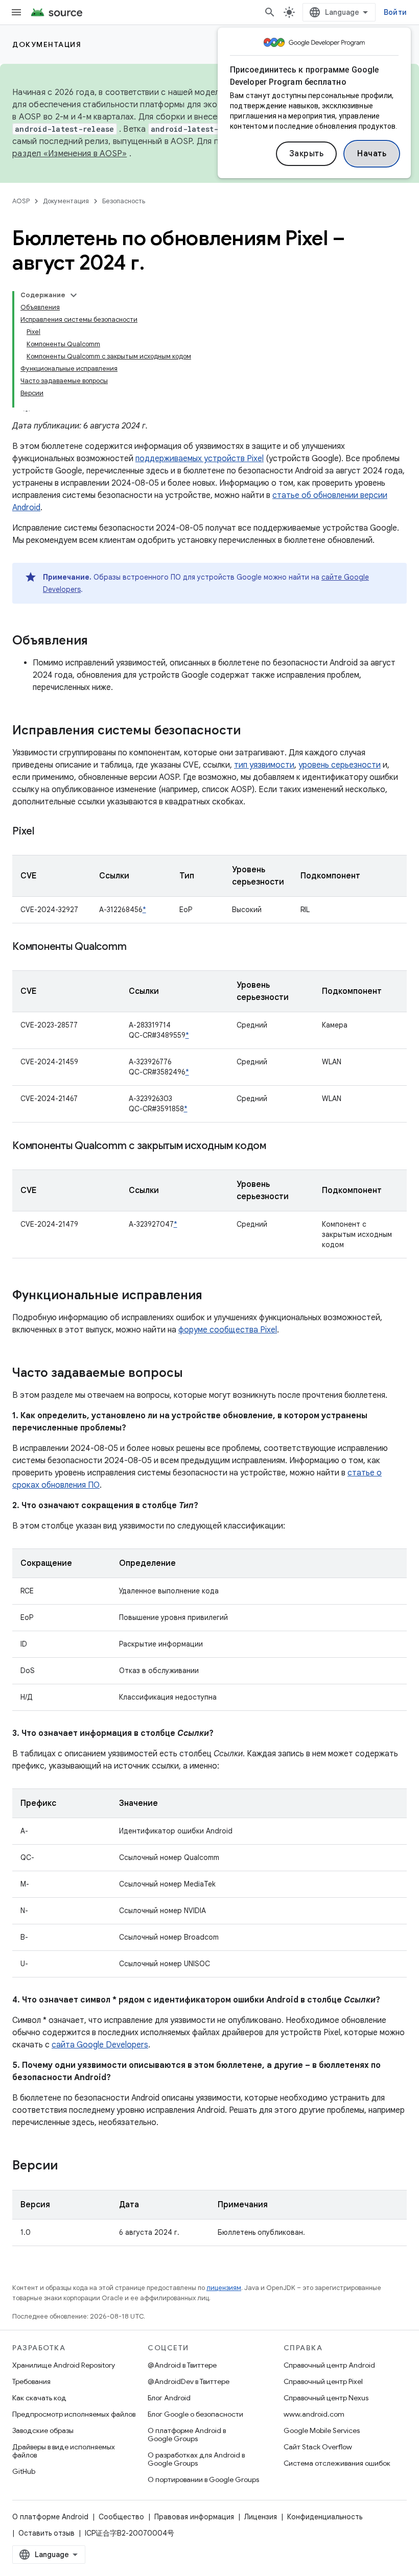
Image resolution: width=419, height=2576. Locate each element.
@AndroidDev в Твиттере (189, 2381)
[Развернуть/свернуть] (74, 295)
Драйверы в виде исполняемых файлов (64, 2451)
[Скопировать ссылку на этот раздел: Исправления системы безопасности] (251, 731)
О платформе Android (50, 2517)
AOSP (21, 201)
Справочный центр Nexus (326, 2398)
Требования (31, 2381)
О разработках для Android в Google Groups (196, 2459)
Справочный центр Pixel (323, 2381)
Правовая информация (194, 2517)
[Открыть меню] (16, 12)
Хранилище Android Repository (64, 2365)
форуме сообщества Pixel (228, 1330)
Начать (372, 154)
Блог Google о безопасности (195, 2414)
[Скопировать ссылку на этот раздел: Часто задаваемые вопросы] (193, 1374)
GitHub (24, 2471)
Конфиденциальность (325, 2517)
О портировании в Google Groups (203, 2479)
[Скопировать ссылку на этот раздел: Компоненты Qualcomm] (136, 947)
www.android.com (314, 2414)
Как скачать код (39, 2398)
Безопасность (124, 201)
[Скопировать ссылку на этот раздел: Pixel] (44, 832)
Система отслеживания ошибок (337, 2463)
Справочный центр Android (329, 2365)
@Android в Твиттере (182, 2365)
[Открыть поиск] (270, 12)
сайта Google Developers (100, 2045)
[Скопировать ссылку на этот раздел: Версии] (68, 2166)
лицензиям (224, 2288)
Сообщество (121, 2517)
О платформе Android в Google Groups (187, 2435)
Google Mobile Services (322, 2430)
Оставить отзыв (46, 2533)
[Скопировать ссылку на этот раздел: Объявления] (98, 641)
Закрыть (307, 154)
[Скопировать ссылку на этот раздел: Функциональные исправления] (213, 1296)
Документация (47, 44)
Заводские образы (43, 2430)
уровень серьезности (340, 765)
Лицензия (261, 2517)
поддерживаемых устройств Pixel (200, 459)
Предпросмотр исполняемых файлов (74, 2414)
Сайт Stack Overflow (318, 2447)
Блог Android (169, 2398)
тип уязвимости (264, 765)
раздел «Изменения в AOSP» (69, 154)
